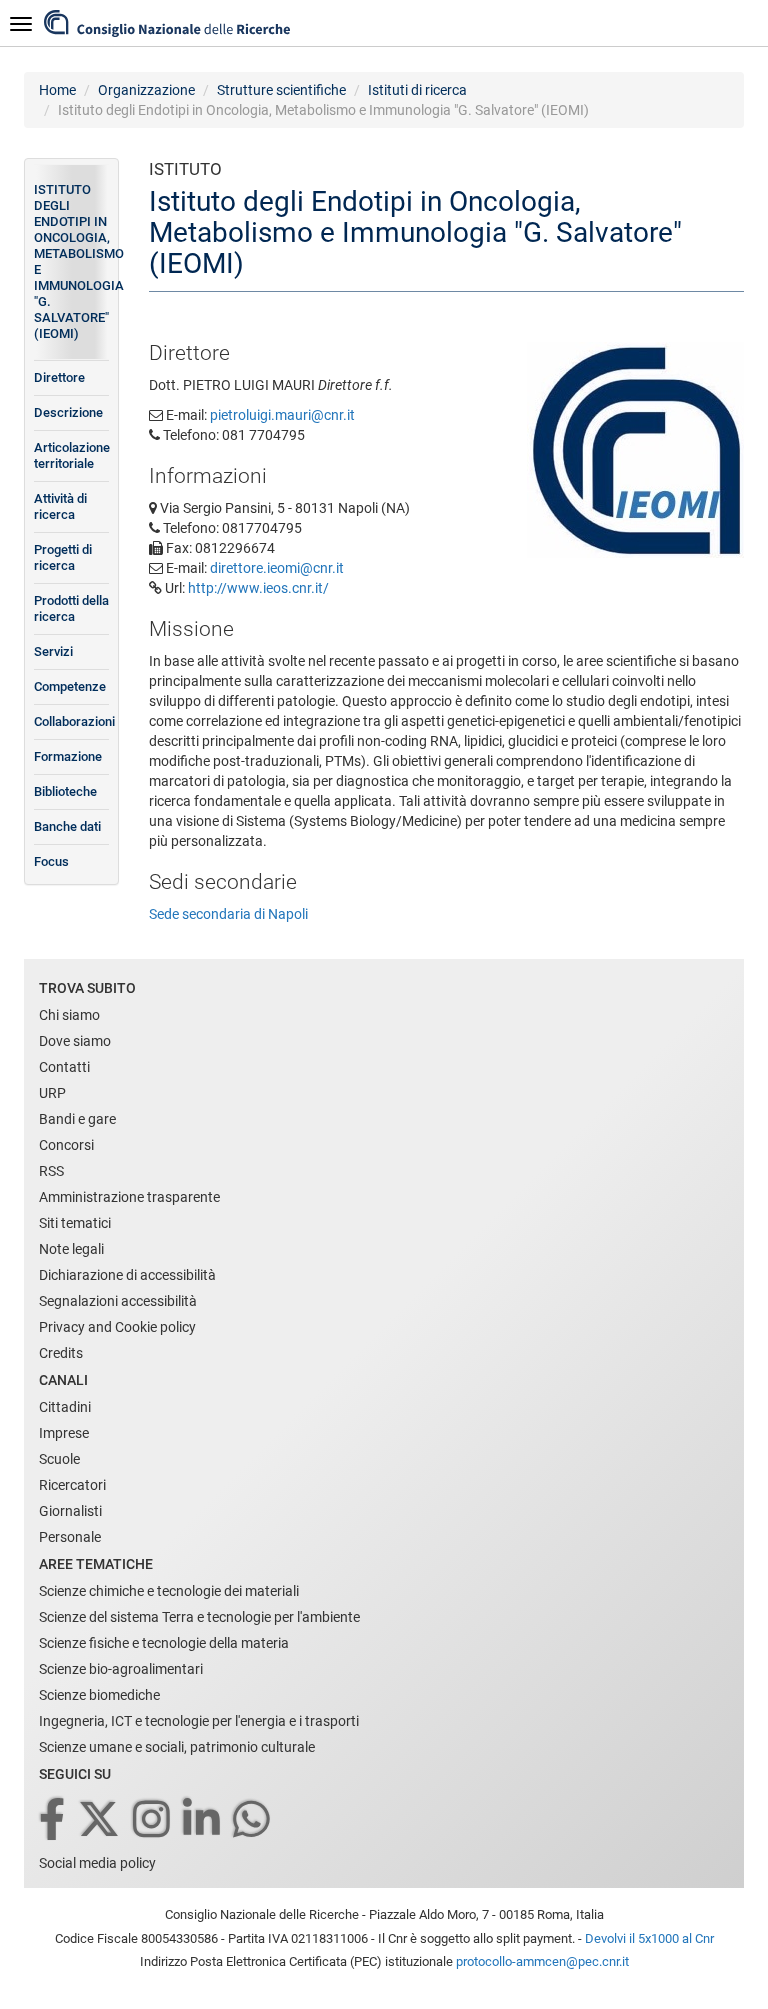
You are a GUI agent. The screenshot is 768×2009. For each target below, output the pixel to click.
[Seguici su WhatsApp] (253, 1820)
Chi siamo (69, 1015)
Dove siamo (75, 1041)
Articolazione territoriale (71, 455)
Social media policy (97, 1863)
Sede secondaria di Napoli (228, 914)
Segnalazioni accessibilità (118, 1301)
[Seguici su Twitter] (100, 1820)
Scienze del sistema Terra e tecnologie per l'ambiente (199, 1617)
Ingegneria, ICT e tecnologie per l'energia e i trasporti (199, 1721)
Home (57, 90)
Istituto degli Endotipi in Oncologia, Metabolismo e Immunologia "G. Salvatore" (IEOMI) (71, 261)
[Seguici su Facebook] (53, 1820)
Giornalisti (70, 1511)
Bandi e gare (77, 1119)
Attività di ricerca (60, 506)
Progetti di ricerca (63, 557)
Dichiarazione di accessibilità (127, 1275)
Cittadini (65, 1407)
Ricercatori (72, 1485)
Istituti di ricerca (417, 90)
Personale (70, 1537)
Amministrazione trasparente (129, 1197)
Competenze (70, 686)
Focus (51, 861)
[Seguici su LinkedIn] (203, 1820)
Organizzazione (146, 90)
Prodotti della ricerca (71, 608)
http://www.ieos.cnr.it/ (258, 588)
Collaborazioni (71, 721)
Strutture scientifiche (281, 90)
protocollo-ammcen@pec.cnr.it (542, 1961)
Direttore (59, 377)
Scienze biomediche (99, 1695)
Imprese (64, 1433)
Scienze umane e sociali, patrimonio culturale (177, 1747)
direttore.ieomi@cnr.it (277, 568)
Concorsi (66, 1145)
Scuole (59, 1459)
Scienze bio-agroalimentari (121, 1669)
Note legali (71, 1249)
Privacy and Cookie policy (117, 1327)
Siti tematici (75, 1223)
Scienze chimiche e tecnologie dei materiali (169, 1591)
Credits (61, 1353)
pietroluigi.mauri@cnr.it (282, 415)
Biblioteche (65, 791)
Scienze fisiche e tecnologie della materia (164, 1643)
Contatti (64, 1067)
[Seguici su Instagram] (153, 1820)
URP (52, 1093)
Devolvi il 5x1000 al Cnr (649, 1938)
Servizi (53, 651)
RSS (51, 1171)
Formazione (68, 756)
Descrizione (68, 412)
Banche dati (67, 826)
